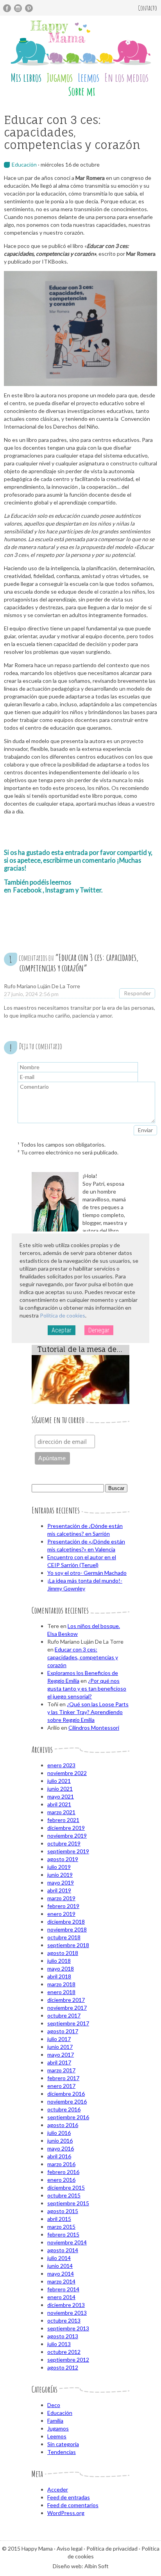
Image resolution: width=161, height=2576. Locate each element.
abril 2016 (59, 2156)
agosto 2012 (63, 2367)
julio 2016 (59, 2133)
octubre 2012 (64, 2352)
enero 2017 (61, 2086)
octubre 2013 (64, 2320)
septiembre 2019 (68, 1851)
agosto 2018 (63, 1953)
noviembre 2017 (67, 2008)
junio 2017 (60, 2047)
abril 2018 (59, 1976)
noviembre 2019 (67, 1836)
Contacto (148, 8)
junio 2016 (60, 2141)
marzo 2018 (61, 1984)
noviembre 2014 (67, 2242)
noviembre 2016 (67, 2101)
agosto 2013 (63, 2336)
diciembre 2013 (66, 2305)
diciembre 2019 (66, 1828)
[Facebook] (7, 8)
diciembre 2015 (66, 2187)
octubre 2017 (64, 2015)
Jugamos (60, 78)
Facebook (27, 890)
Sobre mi (82, 91)
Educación (24, 164)
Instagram (60, 890)
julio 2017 (59, 2039)
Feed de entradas (69, 2497)
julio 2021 (59, 1781)
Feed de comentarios (73, 2505)
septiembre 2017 (68, 2023)
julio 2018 (59, 1961)
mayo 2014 (61, 2274)
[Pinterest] (29, 8)
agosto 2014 (63, 2250)
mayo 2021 (61, 1796)
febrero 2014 (63, 2289)
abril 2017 (59, 2062)
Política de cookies (63, 1315)
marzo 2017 (61, 2070)
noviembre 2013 (67, 2313)
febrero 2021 (63, 1820)
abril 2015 (59, 2219)
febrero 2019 (63, 1906)
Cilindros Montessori (94, 1728)
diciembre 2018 (66, 1922)
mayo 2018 (61, 1968)
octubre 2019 (64, 1843)
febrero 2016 (63, 2172)
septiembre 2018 (68, 1945)
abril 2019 (59, 1890)
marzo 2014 (61, 2281)
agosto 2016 (63, 2125)
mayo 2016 (61, 2148)
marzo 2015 (61, 2227)
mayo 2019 (61, 1882)
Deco (54, 2405)
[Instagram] (18, 8)
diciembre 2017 (66, 2000)
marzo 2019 (61, 1898)
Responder (137, 993)
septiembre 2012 (68, 2360)
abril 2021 (59, 1804)
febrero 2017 (63, 2078)
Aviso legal (70, 2548)
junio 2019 (60, 1875)
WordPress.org (66, 2513)
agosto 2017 (63, 2031)
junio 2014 (60, 2266)
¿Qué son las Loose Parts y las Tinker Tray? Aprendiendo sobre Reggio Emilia (88, 1712)
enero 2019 (61, 1914)
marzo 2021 (61, 1812)
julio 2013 (59, 2344)
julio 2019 (59, 1867)
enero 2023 (61, 1765)
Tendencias (62, 2452)
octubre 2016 (64, 2109)
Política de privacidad (112, 2548)
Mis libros (26, 78)
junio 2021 (60, 1789)
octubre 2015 (64, 2195)
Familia (55, 2421)
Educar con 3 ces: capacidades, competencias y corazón (83, 1657)
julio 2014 (59, 2258)
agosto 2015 (63, 2211)
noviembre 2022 (67, 1773)
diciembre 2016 (66, 2094)
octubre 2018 (64, 1937)
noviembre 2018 (67, 1929)
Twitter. (91, 890)
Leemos (89, 78)
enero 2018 (61, 1992)
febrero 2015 (63, 2234)
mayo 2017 (61, 2055)
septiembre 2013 (68, 2328)
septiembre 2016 (68, 2117)
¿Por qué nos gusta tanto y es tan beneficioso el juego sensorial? (87, 1688)
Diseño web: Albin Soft (81, 2566)
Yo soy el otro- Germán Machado (87, 1573)
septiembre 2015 (68, 2203)
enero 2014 (61, 2297)
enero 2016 (61, 2180)
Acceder (58, 2489)
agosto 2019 (63, 1859)
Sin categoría (63, 2444)
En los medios (126, 78)
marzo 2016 (61, 2164)
